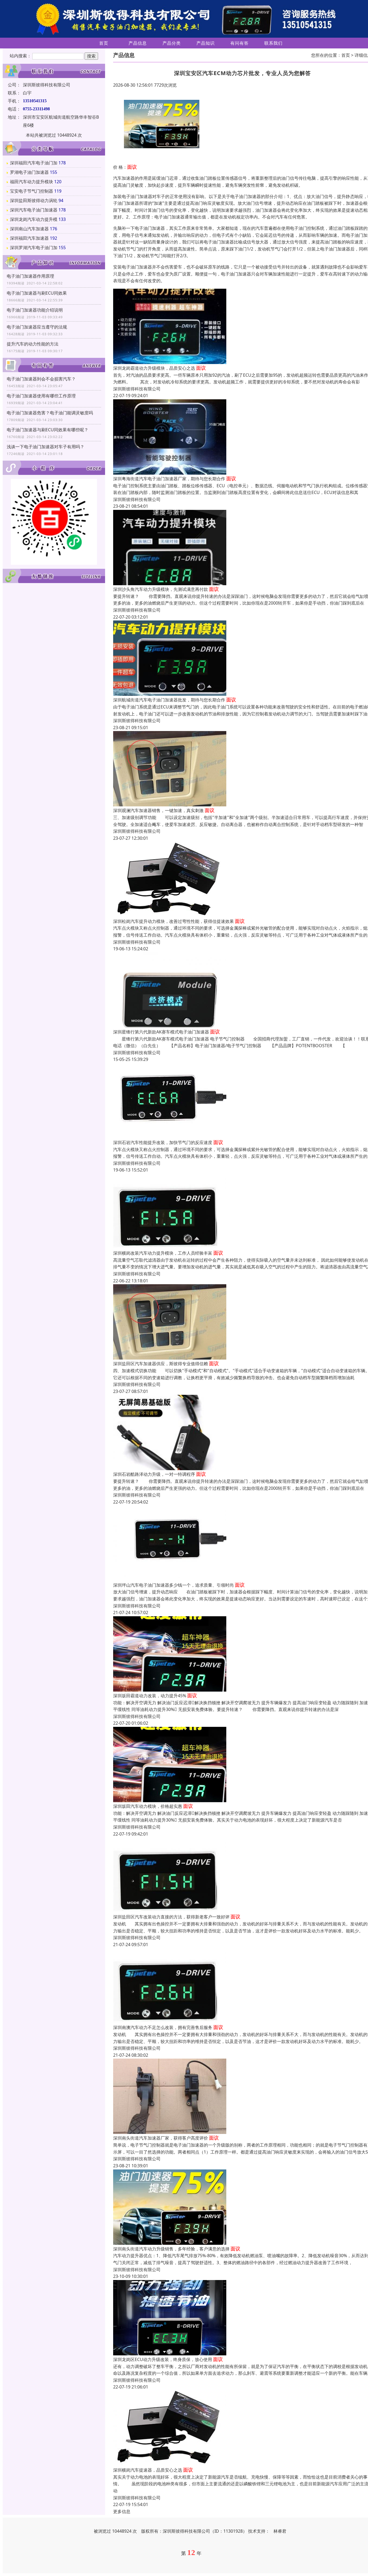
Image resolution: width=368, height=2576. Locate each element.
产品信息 (138, 43)
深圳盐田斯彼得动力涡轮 (34, 200)
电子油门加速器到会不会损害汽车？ (41, 379)
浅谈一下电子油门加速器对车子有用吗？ (46, 447)
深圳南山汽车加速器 (29, 229)
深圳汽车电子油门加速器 (34, 210)
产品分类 (172, 43)
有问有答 (239, 43)
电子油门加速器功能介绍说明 (35, 310)
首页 (104, 43)
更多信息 (122, 2511)
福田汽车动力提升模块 (32, 182)
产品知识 (206, 43)
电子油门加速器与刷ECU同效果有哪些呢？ (48, 430)
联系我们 (273, 43)
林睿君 (280, 2531)
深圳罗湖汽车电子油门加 (34, 248)
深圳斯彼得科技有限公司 (137, 389)
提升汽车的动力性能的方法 (33, 344)
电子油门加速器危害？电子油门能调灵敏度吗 (50, 413)
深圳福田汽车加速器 (29, 238)
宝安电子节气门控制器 (32, 191)
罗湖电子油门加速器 (29, 172)
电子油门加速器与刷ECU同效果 (37, 293)
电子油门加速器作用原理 (30, 276)
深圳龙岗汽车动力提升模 (34, 219)
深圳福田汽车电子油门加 (34, 163)
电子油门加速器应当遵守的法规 (37, 327)
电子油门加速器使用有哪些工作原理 (41, 396)
